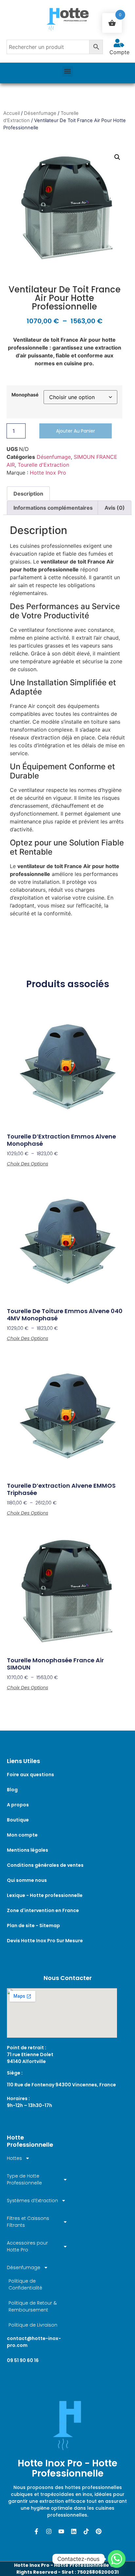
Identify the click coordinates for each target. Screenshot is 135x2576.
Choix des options (28, 1164)
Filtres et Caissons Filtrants (28, 2222)
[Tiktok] (86, 2531)
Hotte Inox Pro (48, 473)
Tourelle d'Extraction (43, 465)
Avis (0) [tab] (115, 508)
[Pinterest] (99, 2531)
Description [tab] (28, 494)
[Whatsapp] (117, 2559)
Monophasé (25, 395)
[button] (68, 71)
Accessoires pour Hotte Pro (27, 2246)
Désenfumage (40, 113)
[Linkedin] (74, 2531)
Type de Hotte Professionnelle (24, 2179)
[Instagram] (49, 2531)
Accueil (11, 113)
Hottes (14, 2158)
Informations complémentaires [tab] (53, 508)
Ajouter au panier (76, 431)
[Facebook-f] (36, 2531)
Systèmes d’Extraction (32, 2201)
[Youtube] (61, 2531)
